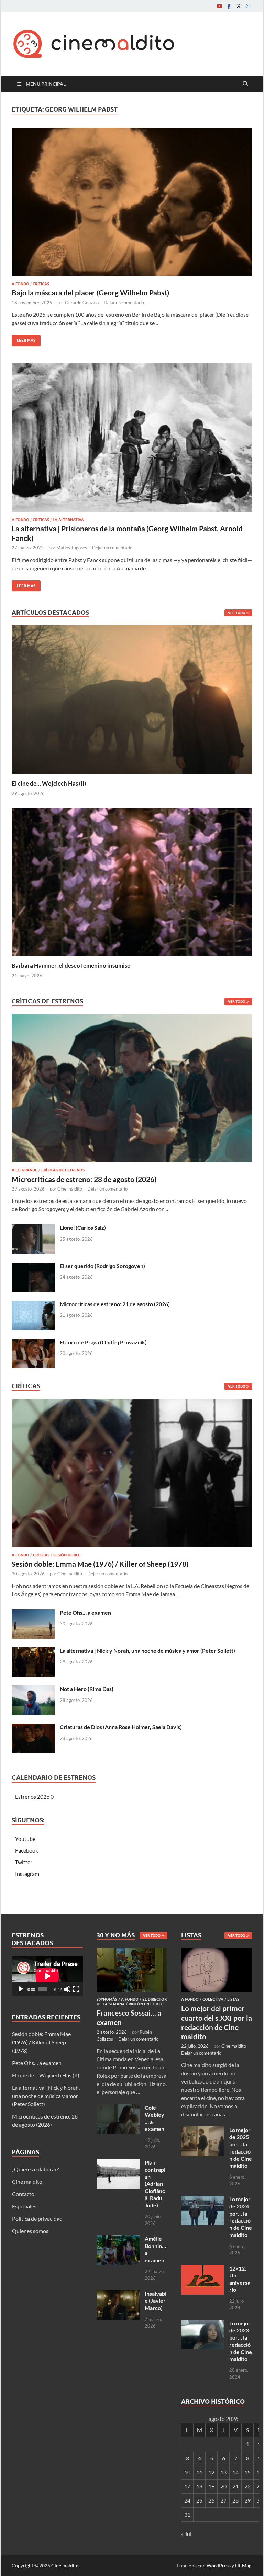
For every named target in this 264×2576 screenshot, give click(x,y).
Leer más (24, 339)
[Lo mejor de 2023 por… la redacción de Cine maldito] (203, 2324)
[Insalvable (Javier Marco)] (118, 2294)
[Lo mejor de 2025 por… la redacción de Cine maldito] (203, 2130)
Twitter (24, 1862)
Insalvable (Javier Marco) (156, 2301)
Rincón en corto (146, 2004)
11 (199, 2472)
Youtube (25, 1839)
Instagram (27, 1874)
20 (223, 2486)
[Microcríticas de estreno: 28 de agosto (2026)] (132, 1090)
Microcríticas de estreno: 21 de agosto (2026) (115, 1304)
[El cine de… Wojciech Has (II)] (132, 699)
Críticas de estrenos (63, 1170)
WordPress (219, 2566)
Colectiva (213, 1999)
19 (211, 2486)
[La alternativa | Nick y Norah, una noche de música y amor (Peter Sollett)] (33, 1651)
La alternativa (68, 520)
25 (199, 2500)
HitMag (243, 2566)
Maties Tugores (72, 548)
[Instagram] (248, 6)
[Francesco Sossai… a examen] (132, 1952)
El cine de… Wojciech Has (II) (49, 783)
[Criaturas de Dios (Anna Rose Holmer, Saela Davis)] (33, 1727)
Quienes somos (30, 2231)
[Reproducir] (21, 1989)
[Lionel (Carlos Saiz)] (33, 1228)
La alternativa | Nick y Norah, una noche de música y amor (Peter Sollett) (147, 1651)
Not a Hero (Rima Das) (87, 1689)
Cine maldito (70, 1189)
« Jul (186, 2534)
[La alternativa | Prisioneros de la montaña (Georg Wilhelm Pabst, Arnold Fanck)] (132, 438)
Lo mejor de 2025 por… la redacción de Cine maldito (241, 2148)
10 (187, 2472)
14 (235, 2472)
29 (247, 2500)
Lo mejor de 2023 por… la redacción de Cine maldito (241, 2341)
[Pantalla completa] (76, 1989)
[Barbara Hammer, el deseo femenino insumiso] (132, 881)
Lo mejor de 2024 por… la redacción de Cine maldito (241, 2217)
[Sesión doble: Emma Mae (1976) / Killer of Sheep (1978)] (132, 1475)
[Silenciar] (67, 1989)
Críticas (41, 284)
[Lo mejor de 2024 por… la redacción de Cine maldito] (203, 2200)
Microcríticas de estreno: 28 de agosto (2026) (84, 1179)
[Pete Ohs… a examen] (33, 1613)
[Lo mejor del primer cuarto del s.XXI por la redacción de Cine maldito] (217, 1952)
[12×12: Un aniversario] (203, 2269)
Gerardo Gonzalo (82, 303)
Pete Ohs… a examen (85, 1612)
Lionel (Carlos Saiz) (83, 1227)
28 (235, 2500)
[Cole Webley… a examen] (118, 2108)
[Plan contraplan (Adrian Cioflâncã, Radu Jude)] (118, 2163)
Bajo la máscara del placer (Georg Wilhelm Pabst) (90, 293)
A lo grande (25, 1170)
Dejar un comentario (124, 303)
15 (247, 2472)
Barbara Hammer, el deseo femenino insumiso (71, 966)
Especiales (24, 2206)
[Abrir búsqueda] (245, 84)
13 (223, 2472)
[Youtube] (219, 6)
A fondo (20, 284)
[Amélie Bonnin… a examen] (118, 2239)
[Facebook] (229, 6)
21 (235, 2486)
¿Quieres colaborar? (35, 2169)
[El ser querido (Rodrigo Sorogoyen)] (33, 1267)
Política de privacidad (37, 2219)
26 (211, 2500)
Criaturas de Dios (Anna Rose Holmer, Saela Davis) (121, 1727)
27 (223, 2500)
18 (199, 2486)
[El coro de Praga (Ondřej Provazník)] (33, 1343)
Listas (233, 1999)
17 (187, 2486)
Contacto (23, 2194)
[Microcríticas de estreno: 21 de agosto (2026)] (33, 1305)
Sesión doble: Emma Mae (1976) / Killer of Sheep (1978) (100, 1564)
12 (211, 2472)
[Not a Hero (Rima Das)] (33, 1689)
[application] (47, 1976)
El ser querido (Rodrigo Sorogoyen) (102, 1266)
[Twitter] (239, 6)
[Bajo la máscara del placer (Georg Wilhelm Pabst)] (132, 202)
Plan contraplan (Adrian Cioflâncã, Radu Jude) (155, 2184)
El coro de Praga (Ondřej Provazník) (103, 1342)
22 (247, 2486)
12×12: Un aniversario (240, 2279)
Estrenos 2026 (32, 1796)
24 (187, 2500)
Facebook (27, 1850)
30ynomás (107, 1999)
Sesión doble (67, 1555)
